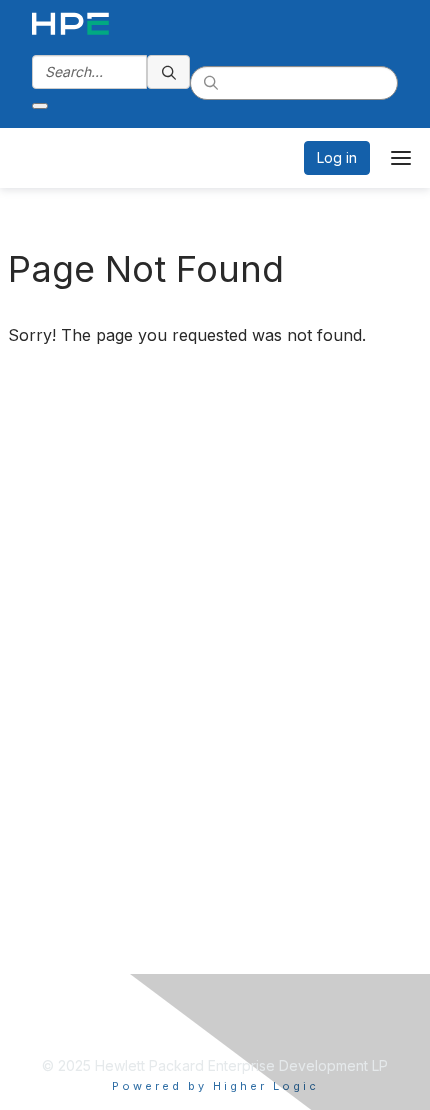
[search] (169, 72)
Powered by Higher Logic (215, 1086)
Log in (337, 157)
